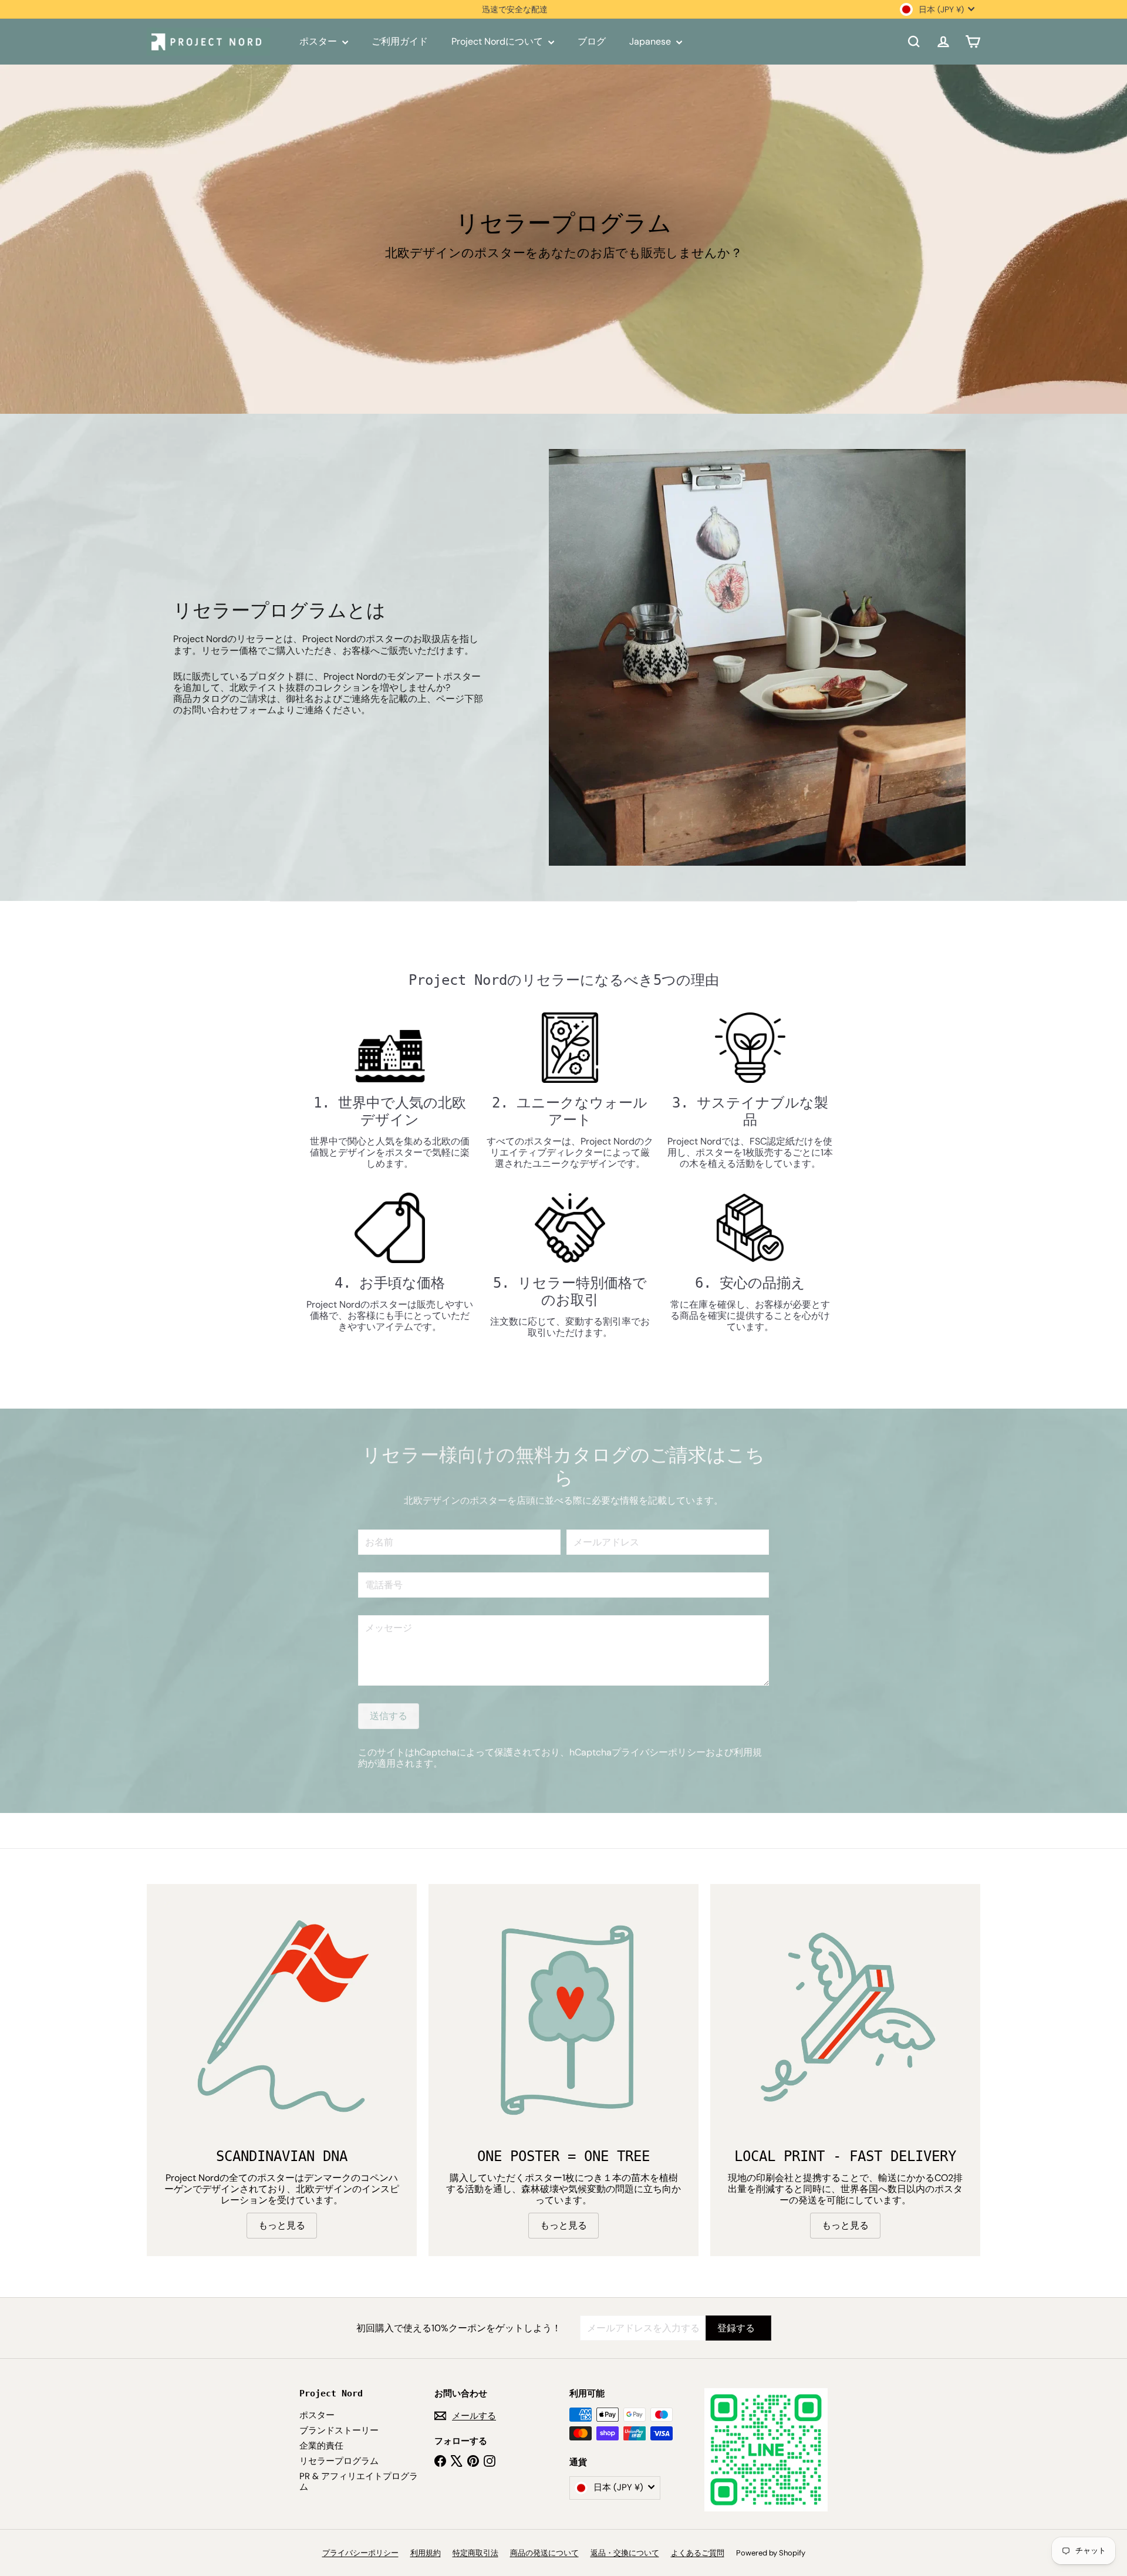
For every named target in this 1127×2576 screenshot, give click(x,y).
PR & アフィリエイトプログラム (359, 2482)
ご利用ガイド (400, 41)
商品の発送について (544, 2553)
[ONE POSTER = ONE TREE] (563, 2019)
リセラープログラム (339, 2461)
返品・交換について (625, 2553)
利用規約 (426, 2553)
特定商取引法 (475, 2553)
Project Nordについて (498, 41)
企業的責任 (321, 2446)
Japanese (651, 41)
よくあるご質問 (698, 2553)
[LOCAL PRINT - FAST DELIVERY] (845, 2019)
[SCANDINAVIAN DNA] (282, 2019)
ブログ (592, 41)
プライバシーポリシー (659, 1752)
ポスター (319, 41)
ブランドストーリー (339, 2430)
